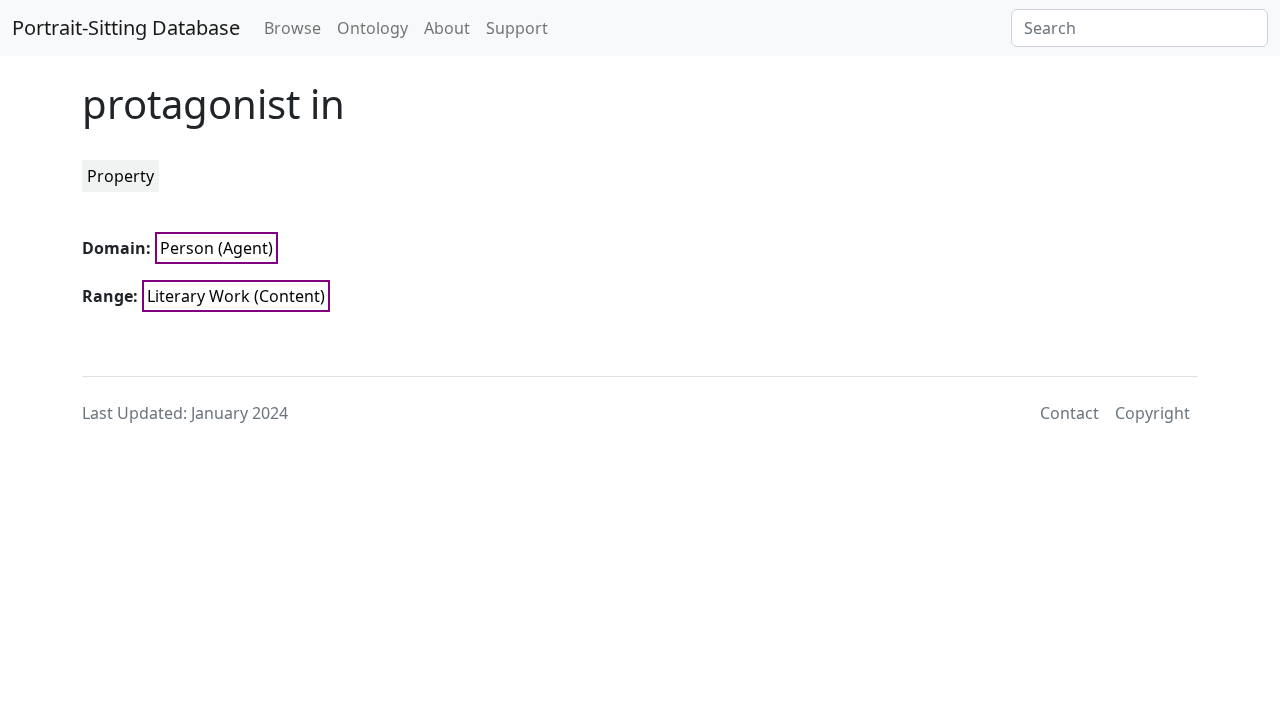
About (447, 28)
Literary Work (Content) (236, 296)
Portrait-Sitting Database (126, 27)
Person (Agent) (216, 248)
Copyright (1152, 413)
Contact (1069, 413)
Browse (292, 28)
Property (120, 176)
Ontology (372, 28)
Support (517, 28)
